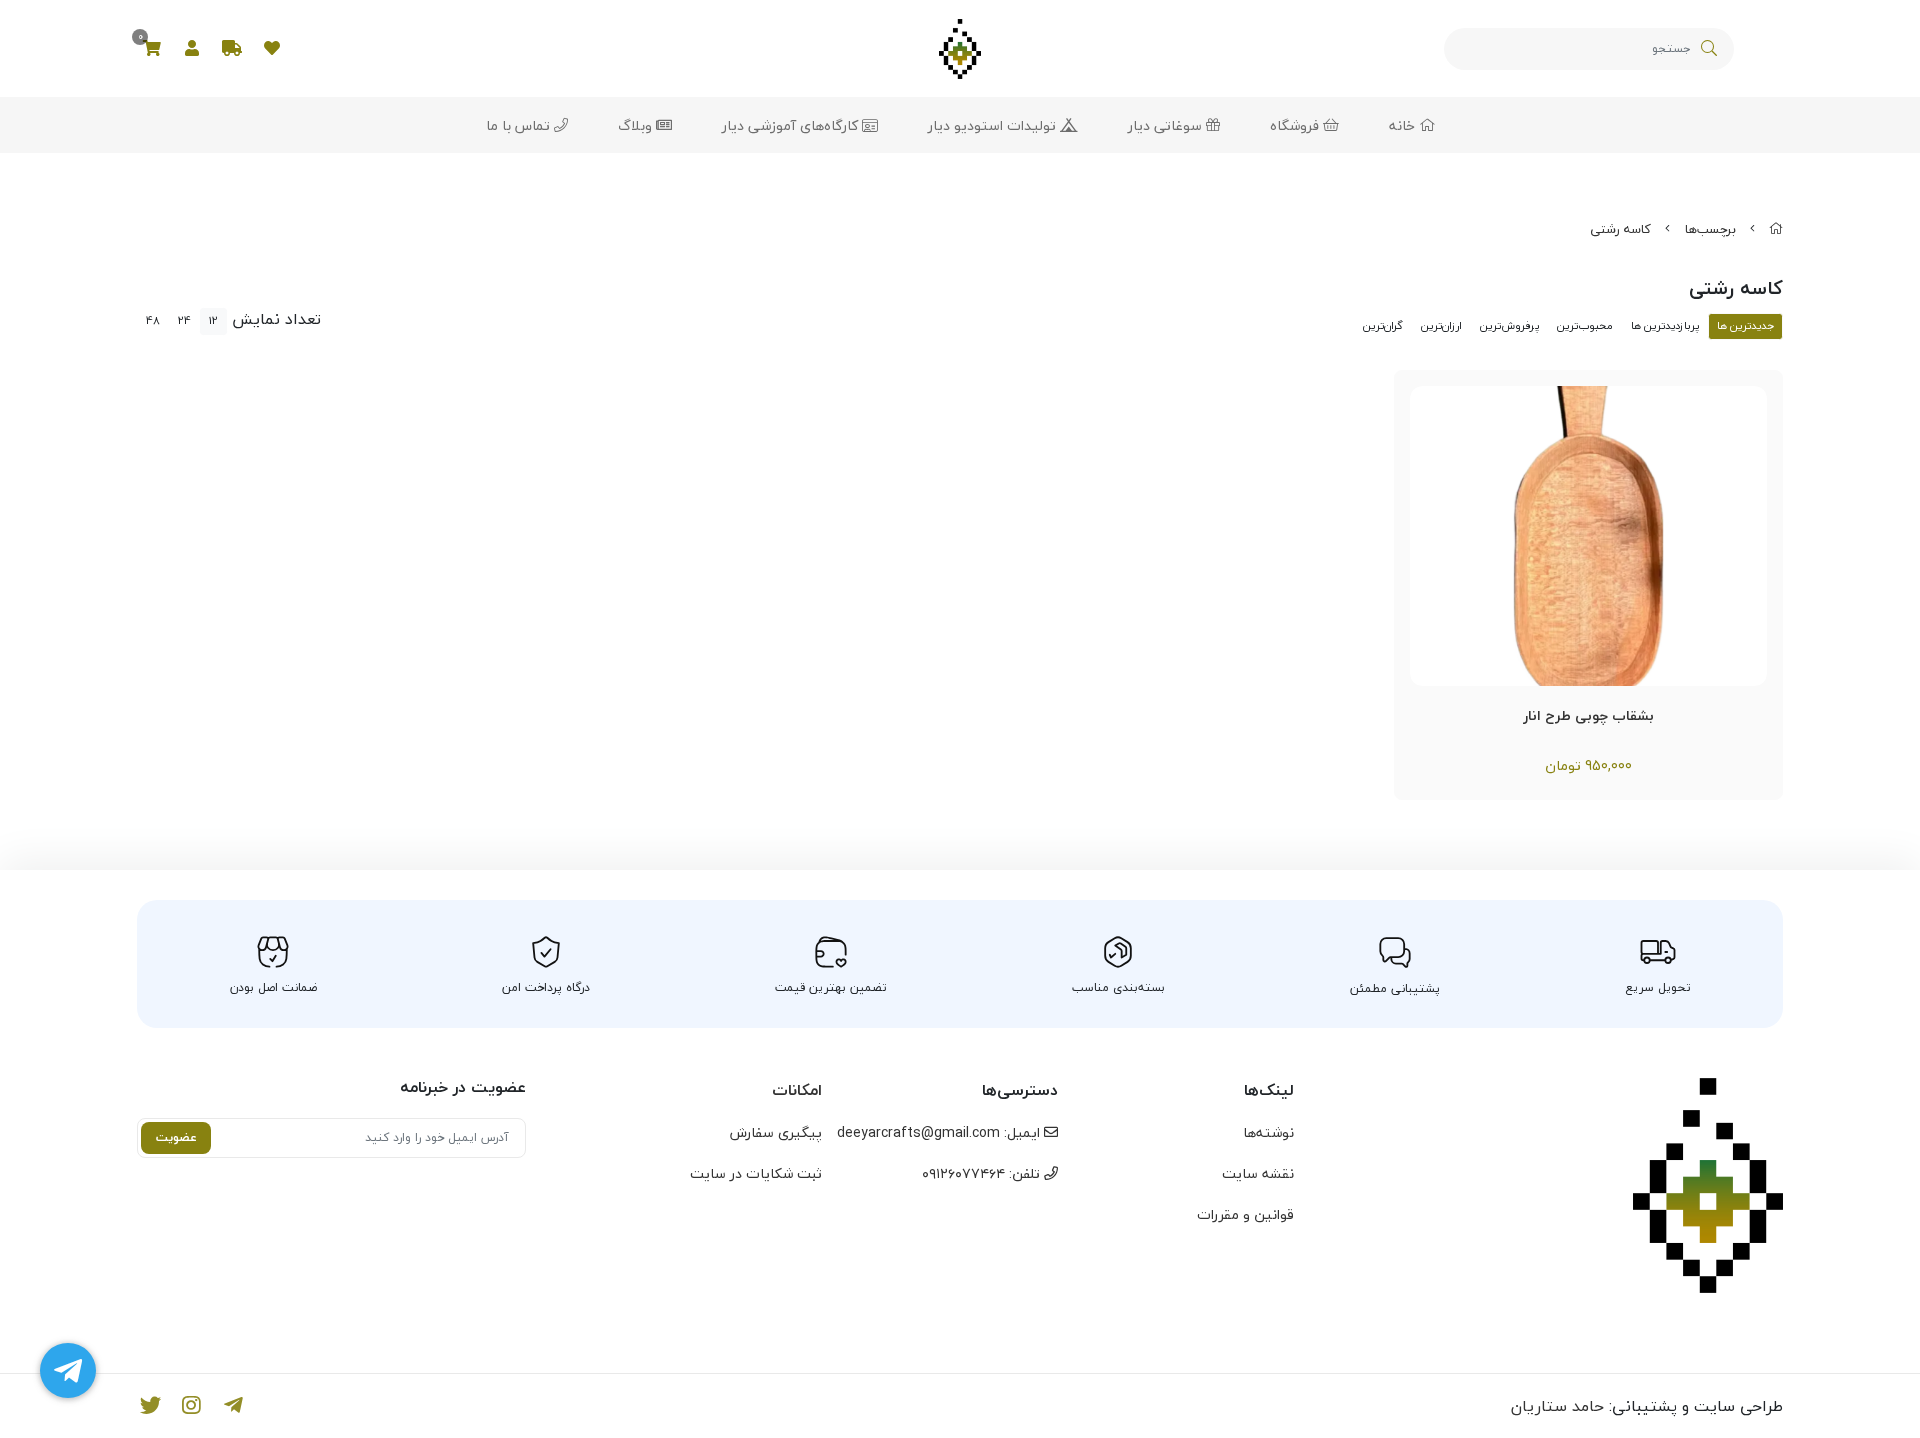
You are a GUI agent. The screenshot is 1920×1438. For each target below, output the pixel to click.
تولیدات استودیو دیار (994, 125)
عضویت (176, 1137)
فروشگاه (1296, 125)
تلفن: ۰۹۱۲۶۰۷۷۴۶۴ (983, 1173)
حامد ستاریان (1557, 1406)
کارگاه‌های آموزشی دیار (792, 125)
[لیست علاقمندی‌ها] (272, 49)
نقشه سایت (1258, 1173)
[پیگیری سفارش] (232, 49)
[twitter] (150, 1406)
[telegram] (233, 1406)
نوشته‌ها (1268, 1132)
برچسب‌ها (1710, 229)
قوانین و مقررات (1245, 1214)
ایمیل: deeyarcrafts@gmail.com (940, 1132)
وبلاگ (637, 125)
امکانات (797, 1090)
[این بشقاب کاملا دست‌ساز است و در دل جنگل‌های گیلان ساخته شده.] (1588, 536)
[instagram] (192, 1406)
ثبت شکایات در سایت (756, 1173)
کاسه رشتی (1620, 229)
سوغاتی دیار (1167, 125)
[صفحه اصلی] (1776, 229)
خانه (1404, 125)
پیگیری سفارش (776, 1132)
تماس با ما (520, 125)
